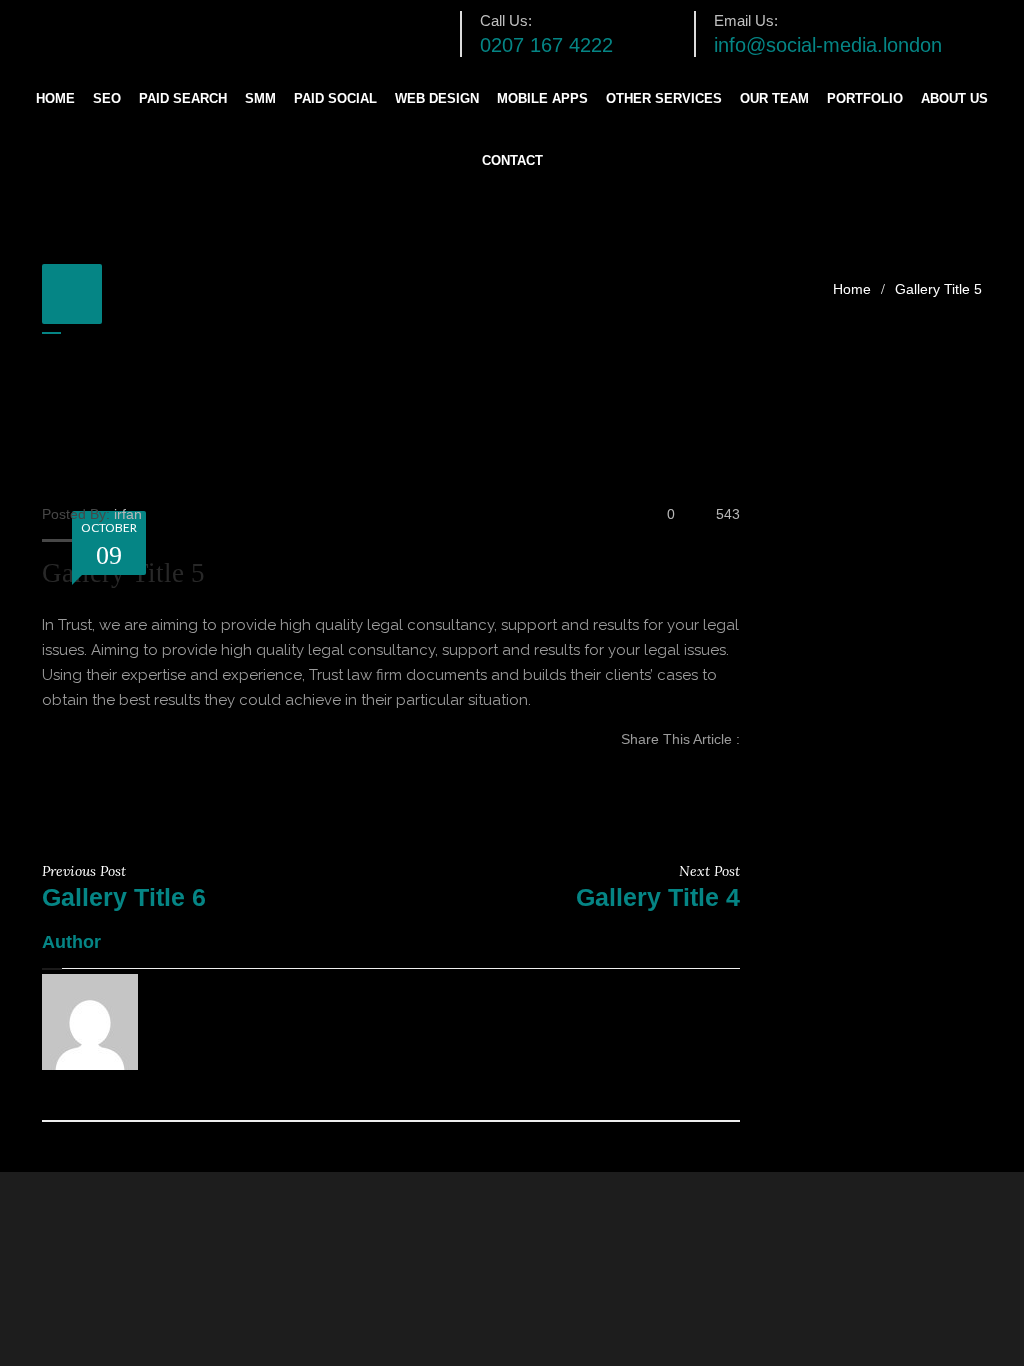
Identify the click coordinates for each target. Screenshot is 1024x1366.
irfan (128, 514)
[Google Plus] (734, 805)
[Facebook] (734, 761)
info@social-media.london (828, 45)
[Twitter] (734, 783)
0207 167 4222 (546, 45)
